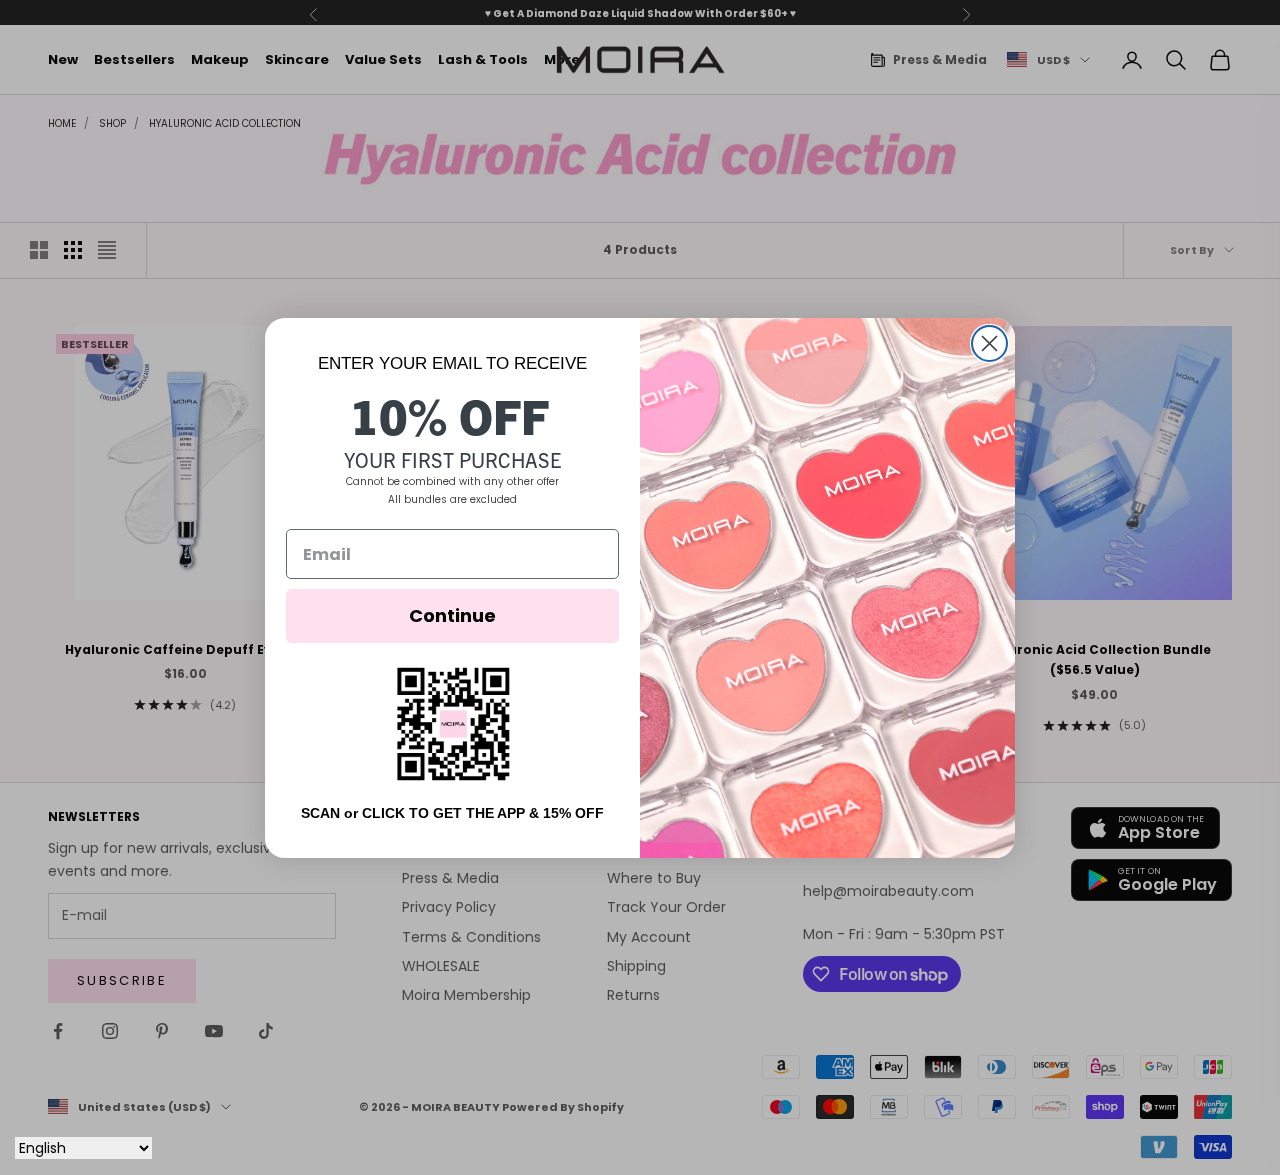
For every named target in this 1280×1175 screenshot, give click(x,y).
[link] (453, 723)
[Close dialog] (989, 343)
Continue (452, 615)
